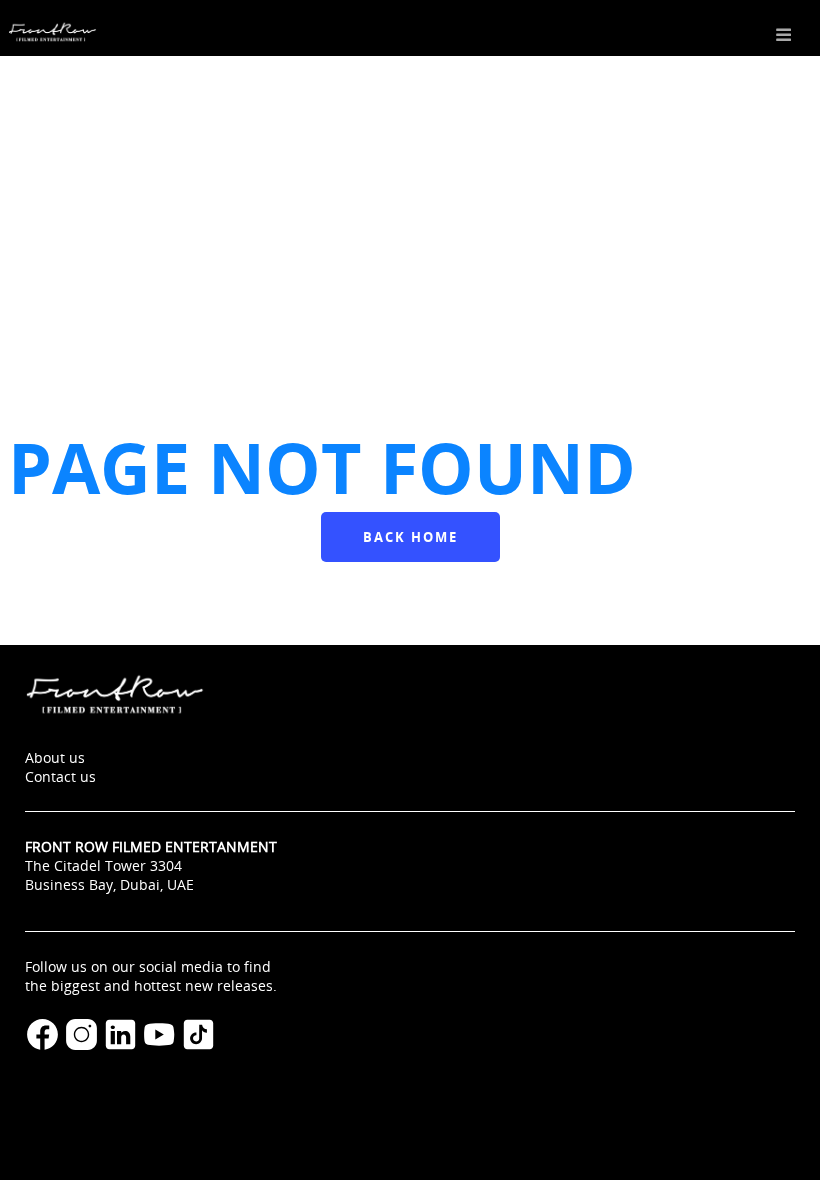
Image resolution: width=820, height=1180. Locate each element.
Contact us (60, 776)
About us (55, 757)
